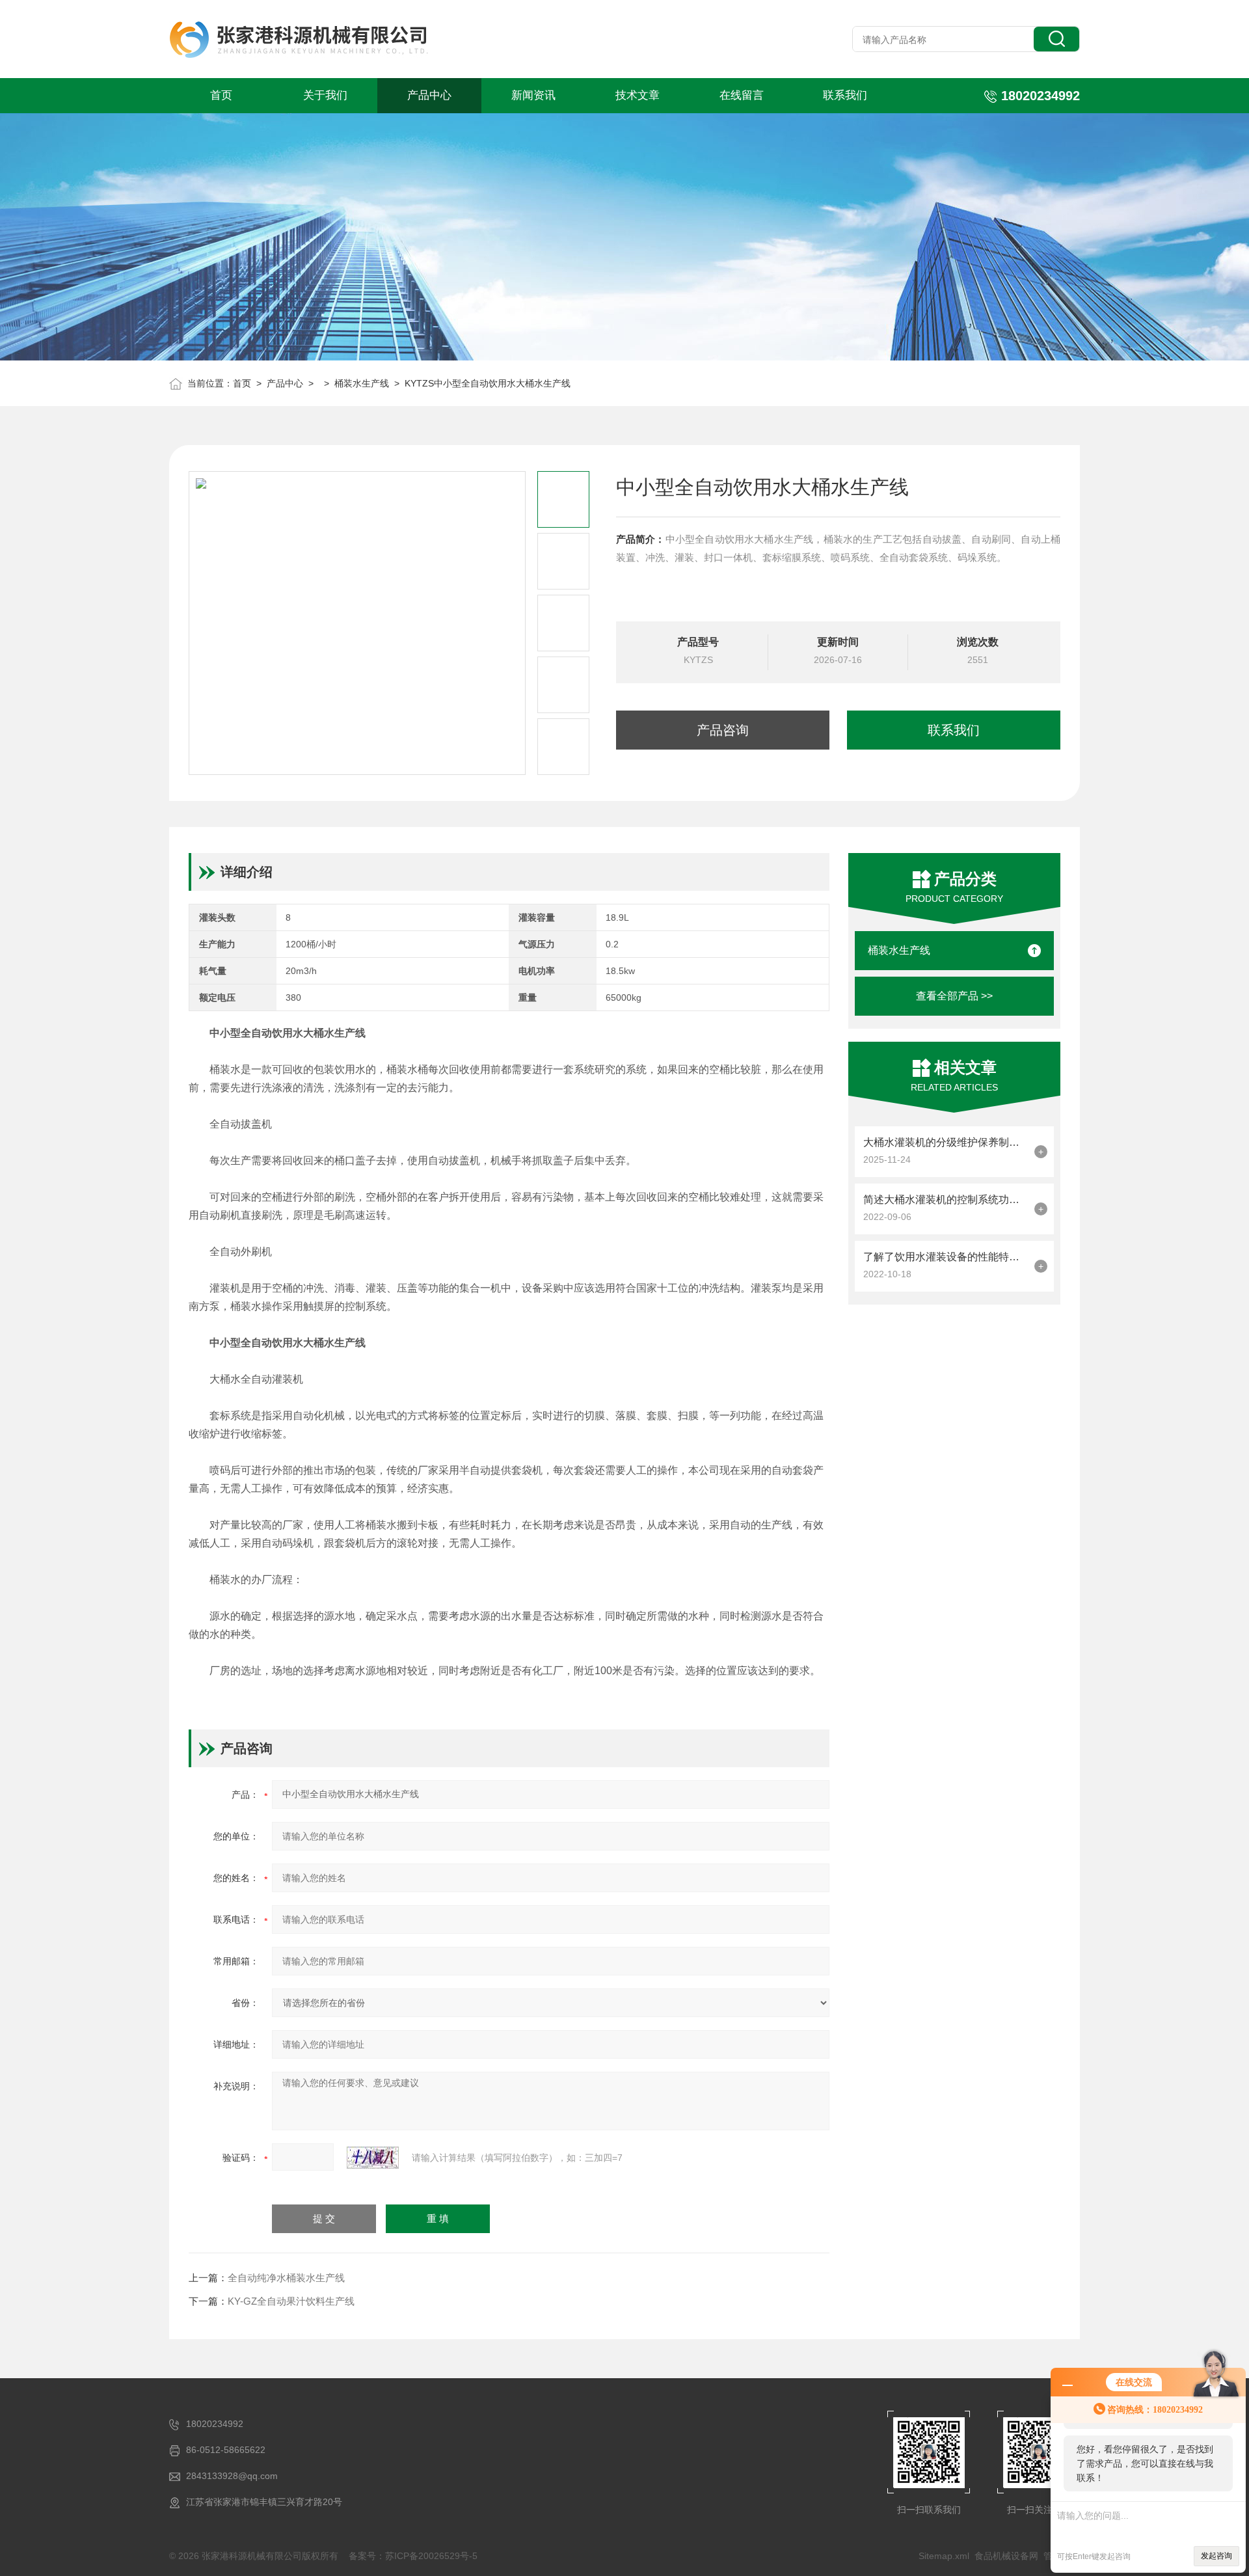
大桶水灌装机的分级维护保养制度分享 (946, 1142)
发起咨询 (1216, 2556)
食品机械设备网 (1006, 2556)
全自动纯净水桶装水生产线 (286, 2278)
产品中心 (429, 95)
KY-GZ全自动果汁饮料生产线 (291, 2301)
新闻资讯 (533, 95)
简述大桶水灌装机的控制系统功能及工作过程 (946, 1200)
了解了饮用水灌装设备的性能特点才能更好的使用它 (946, 1257)
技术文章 (638, 95)
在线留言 (742, 95)
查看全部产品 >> (954, 996)
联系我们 (845, 95)
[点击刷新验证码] (373, 2158)
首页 (221, 95)
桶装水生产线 (362, 383)
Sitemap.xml (944, 2556)
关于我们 (325, 95)
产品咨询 (723, 730)
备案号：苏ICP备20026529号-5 (413, 2556)
